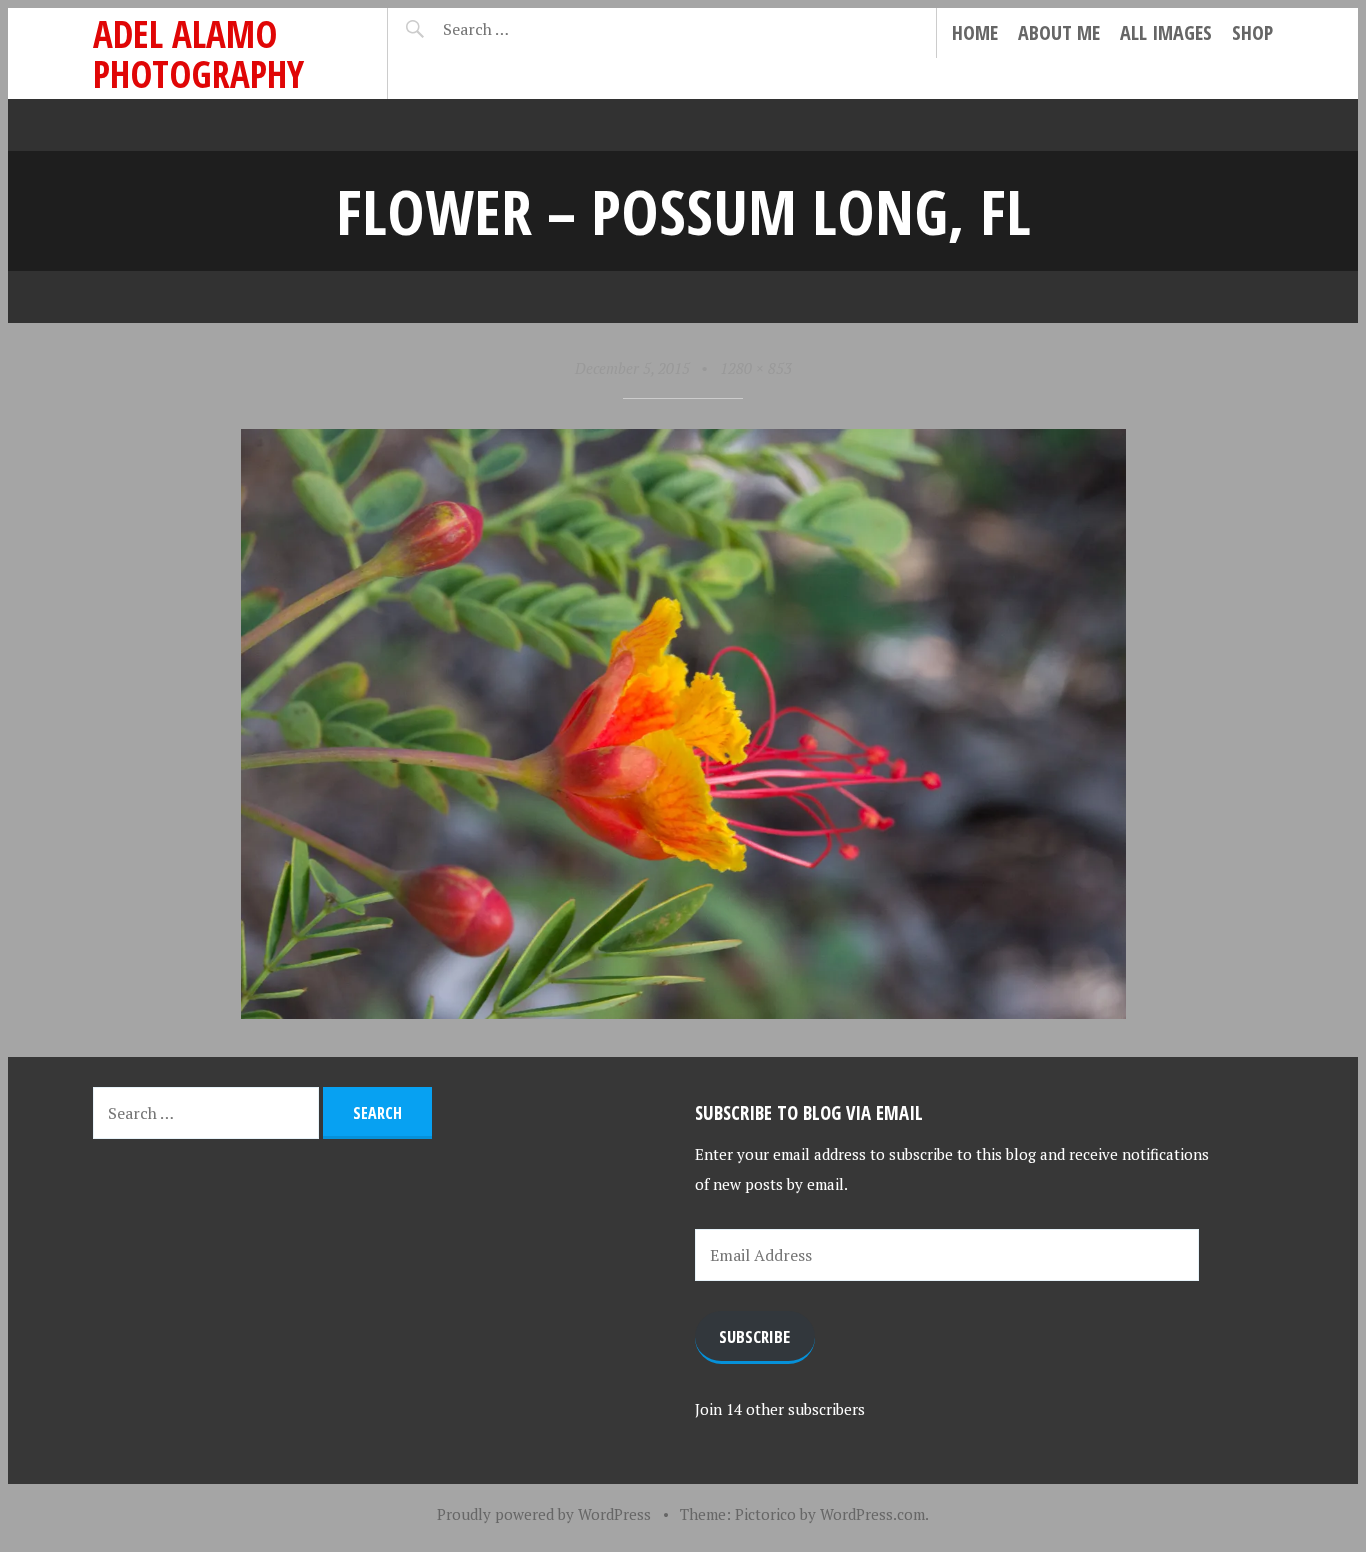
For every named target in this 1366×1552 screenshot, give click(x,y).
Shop (1252, 32)
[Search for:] (525, 29)
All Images (1166, 32)
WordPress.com (872, 1514)
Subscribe (754, 1336)
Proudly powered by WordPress (544, 1514)
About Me (1059, 32)
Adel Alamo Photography (198, 53)
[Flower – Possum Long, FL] (683, 1011)
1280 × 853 (756, 368)
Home (975, 32)
